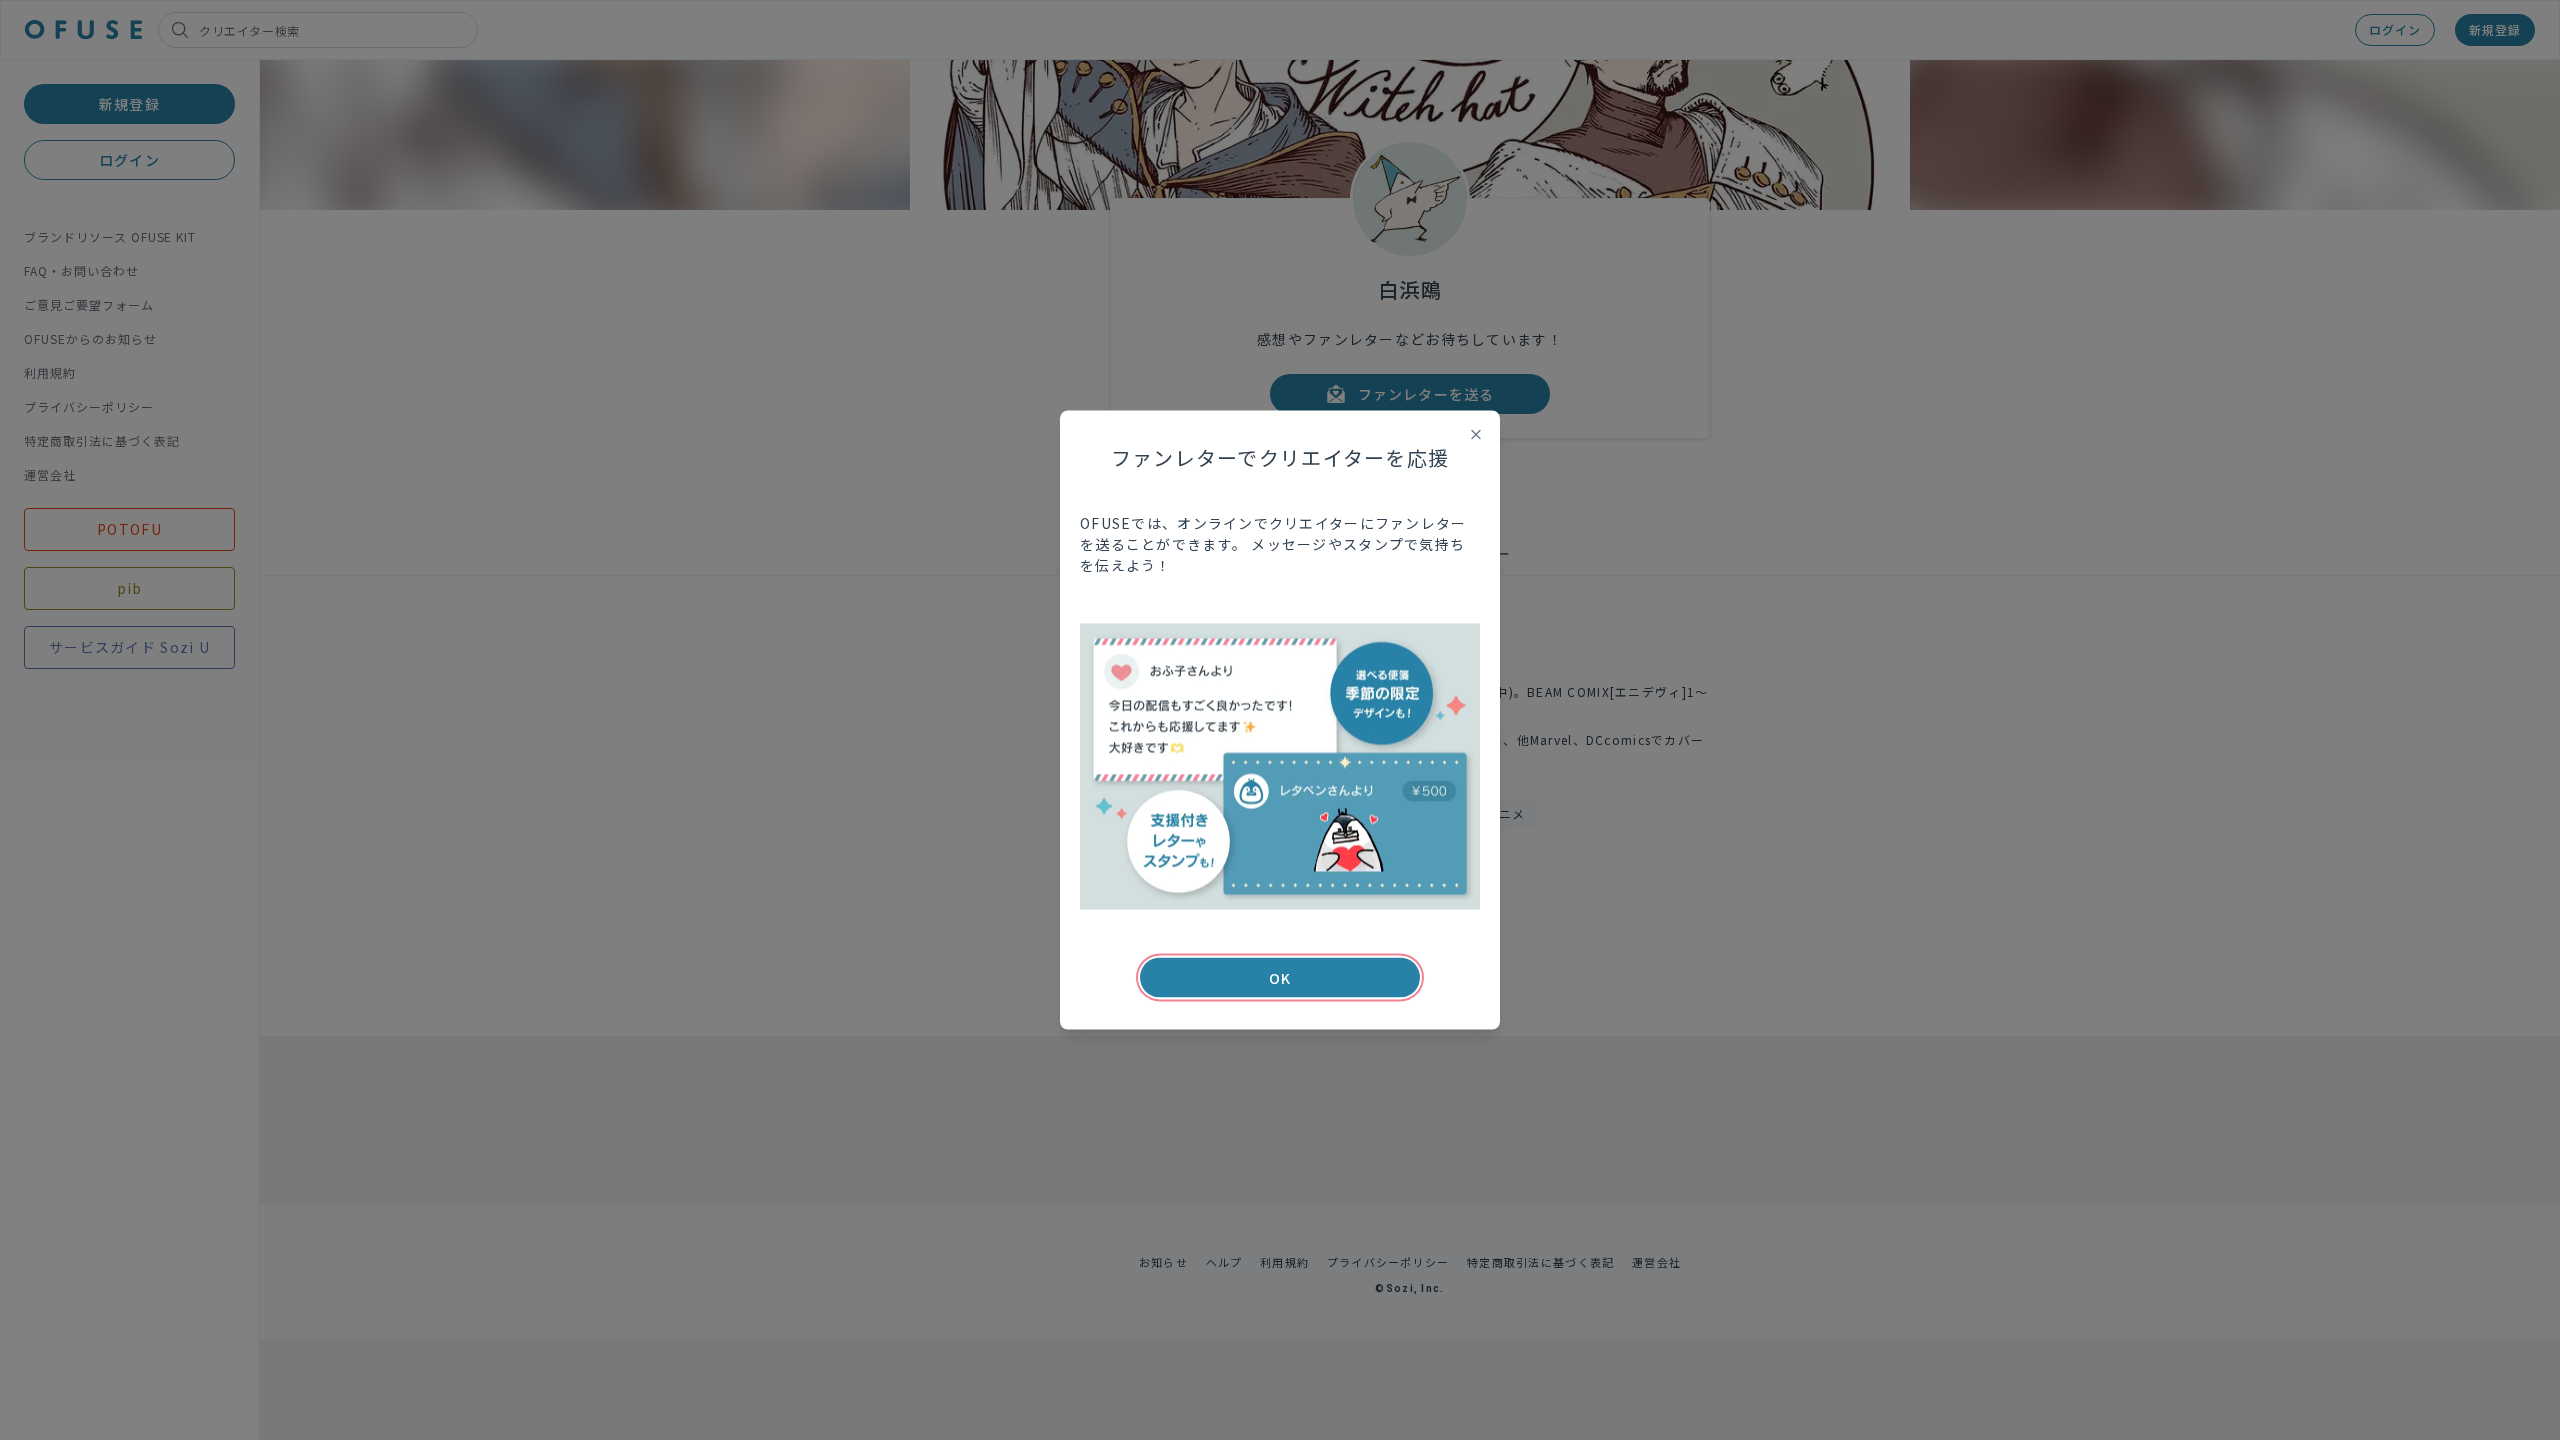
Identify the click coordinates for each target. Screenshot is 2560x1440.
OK (1280, 978)
